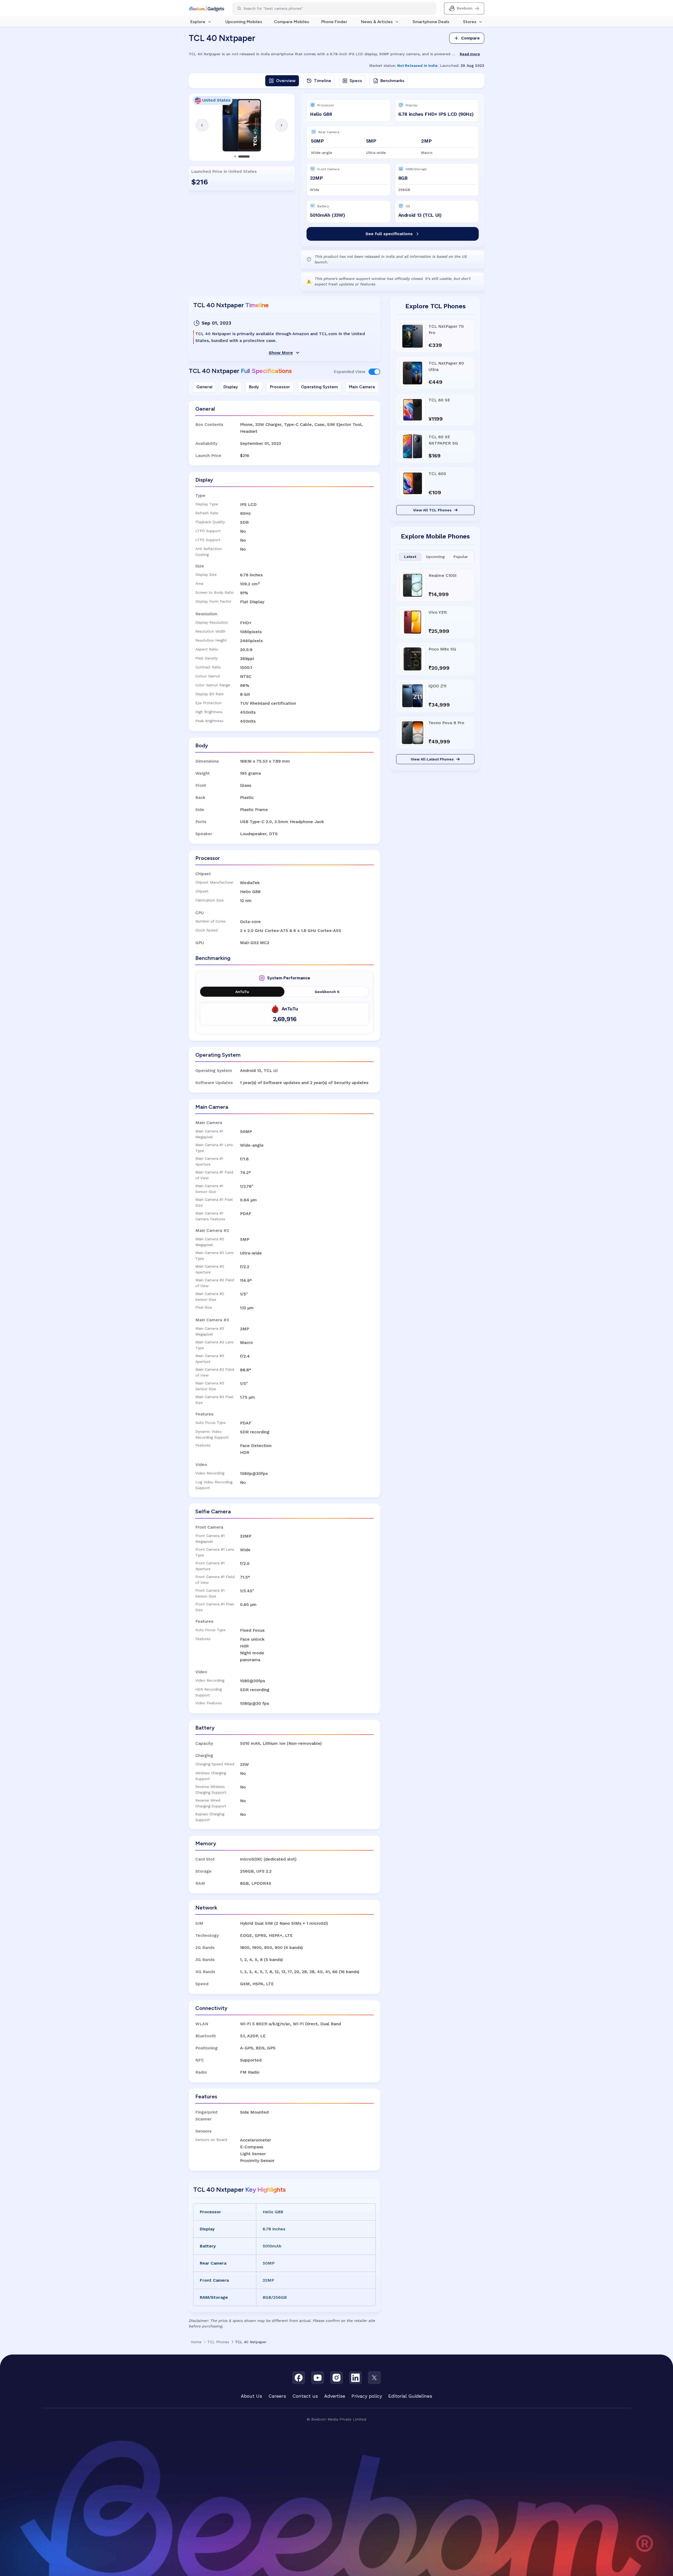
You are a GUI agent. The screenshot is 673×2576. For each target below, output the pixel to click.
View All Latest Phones (432, 759)
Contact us (305, 2396)
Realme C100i (442, 575)
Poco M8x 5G (442, 649)
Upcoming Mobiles (244, 22)
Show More (281, 353)
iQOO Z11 (437, 686)
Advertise (335, 2396)
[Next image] (282, 125)
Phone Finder (334, 22)
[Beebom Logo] (207, 8)
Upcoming (435, 557)
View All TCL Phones (432, 510)
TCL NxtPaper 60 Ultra (446, 366)
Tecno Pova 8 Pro (446, 723)
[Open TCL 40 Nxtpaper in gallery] (242, 125)
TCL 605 (437, 474)
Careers (277, 2396)
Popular (461, 557)
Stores (470, 22)
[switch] (374, 372)
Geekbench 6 (327, 992)
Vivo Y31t (438, 612)
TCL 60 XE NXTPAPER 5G (443, 440)
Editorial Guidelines (410, 2396)
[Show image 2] (248, 157)
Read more (470, 54)
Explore (198, 22)
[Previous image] (202, 125)
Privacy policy (367, 2396)
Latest (410, 557)
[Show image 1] (240, 157)
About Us (251, 2396)
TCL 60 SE (439, 400)
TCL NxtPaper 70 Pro (446, 329)
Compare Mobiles (292, 22)
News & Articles (377, 22)
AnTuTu (242, 992)
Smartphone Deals (431, 22)
